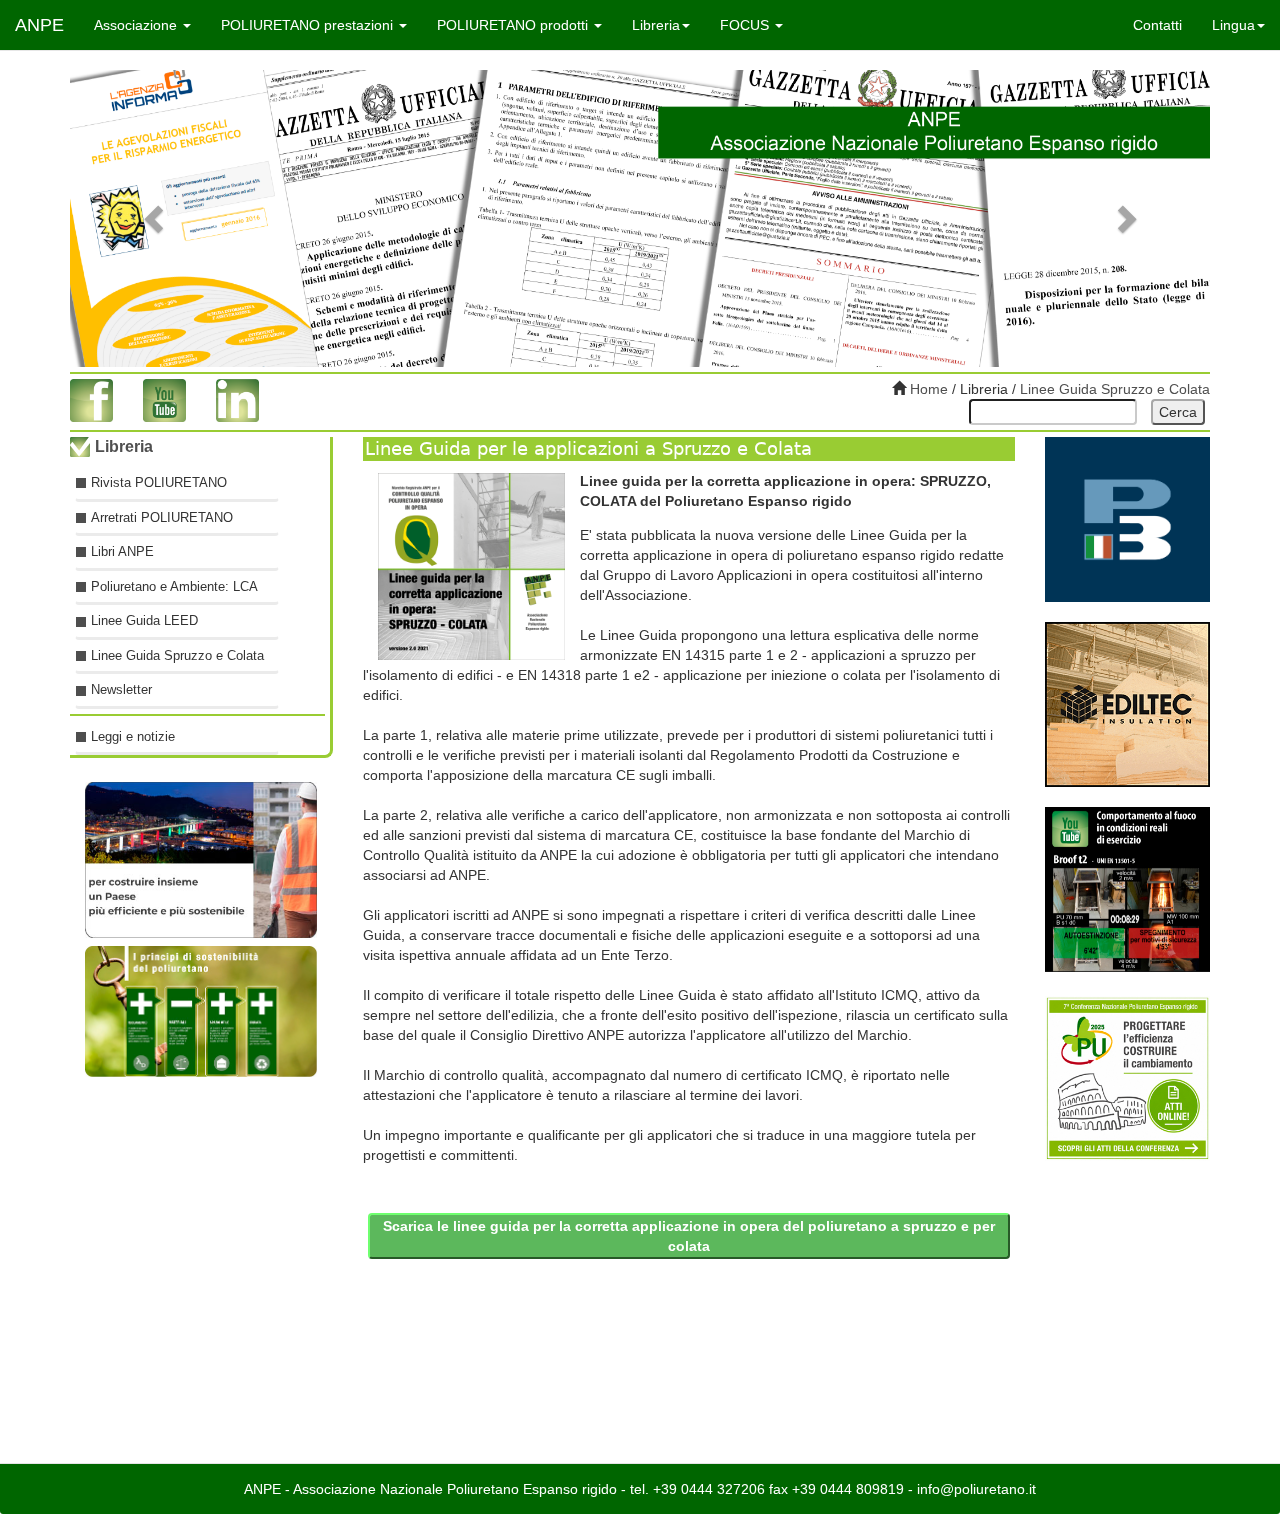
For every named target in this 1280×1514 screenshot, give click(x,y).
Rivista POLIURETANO (159, 482)
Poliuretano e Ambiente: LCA (174, 586)
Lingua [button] (1233, 25)
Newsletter (121, 689)
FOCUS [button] (746, 25)
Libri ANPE (122, 551)
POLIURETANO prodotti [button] (514, 25)
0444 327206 (723, 1489)
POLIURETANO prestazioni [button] (309, 25)
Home (927, 389)
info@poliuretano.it (976, 1489)
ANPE (39, 25)
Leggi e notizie (133, 736)
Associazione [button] (137, 25)
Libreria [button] (656, 25)
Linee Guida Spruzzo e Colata (1115, 389)
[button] (155, 218)
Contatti (1157, 25)
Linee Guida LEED (144, 620)
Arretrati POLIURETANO (162, 516)
